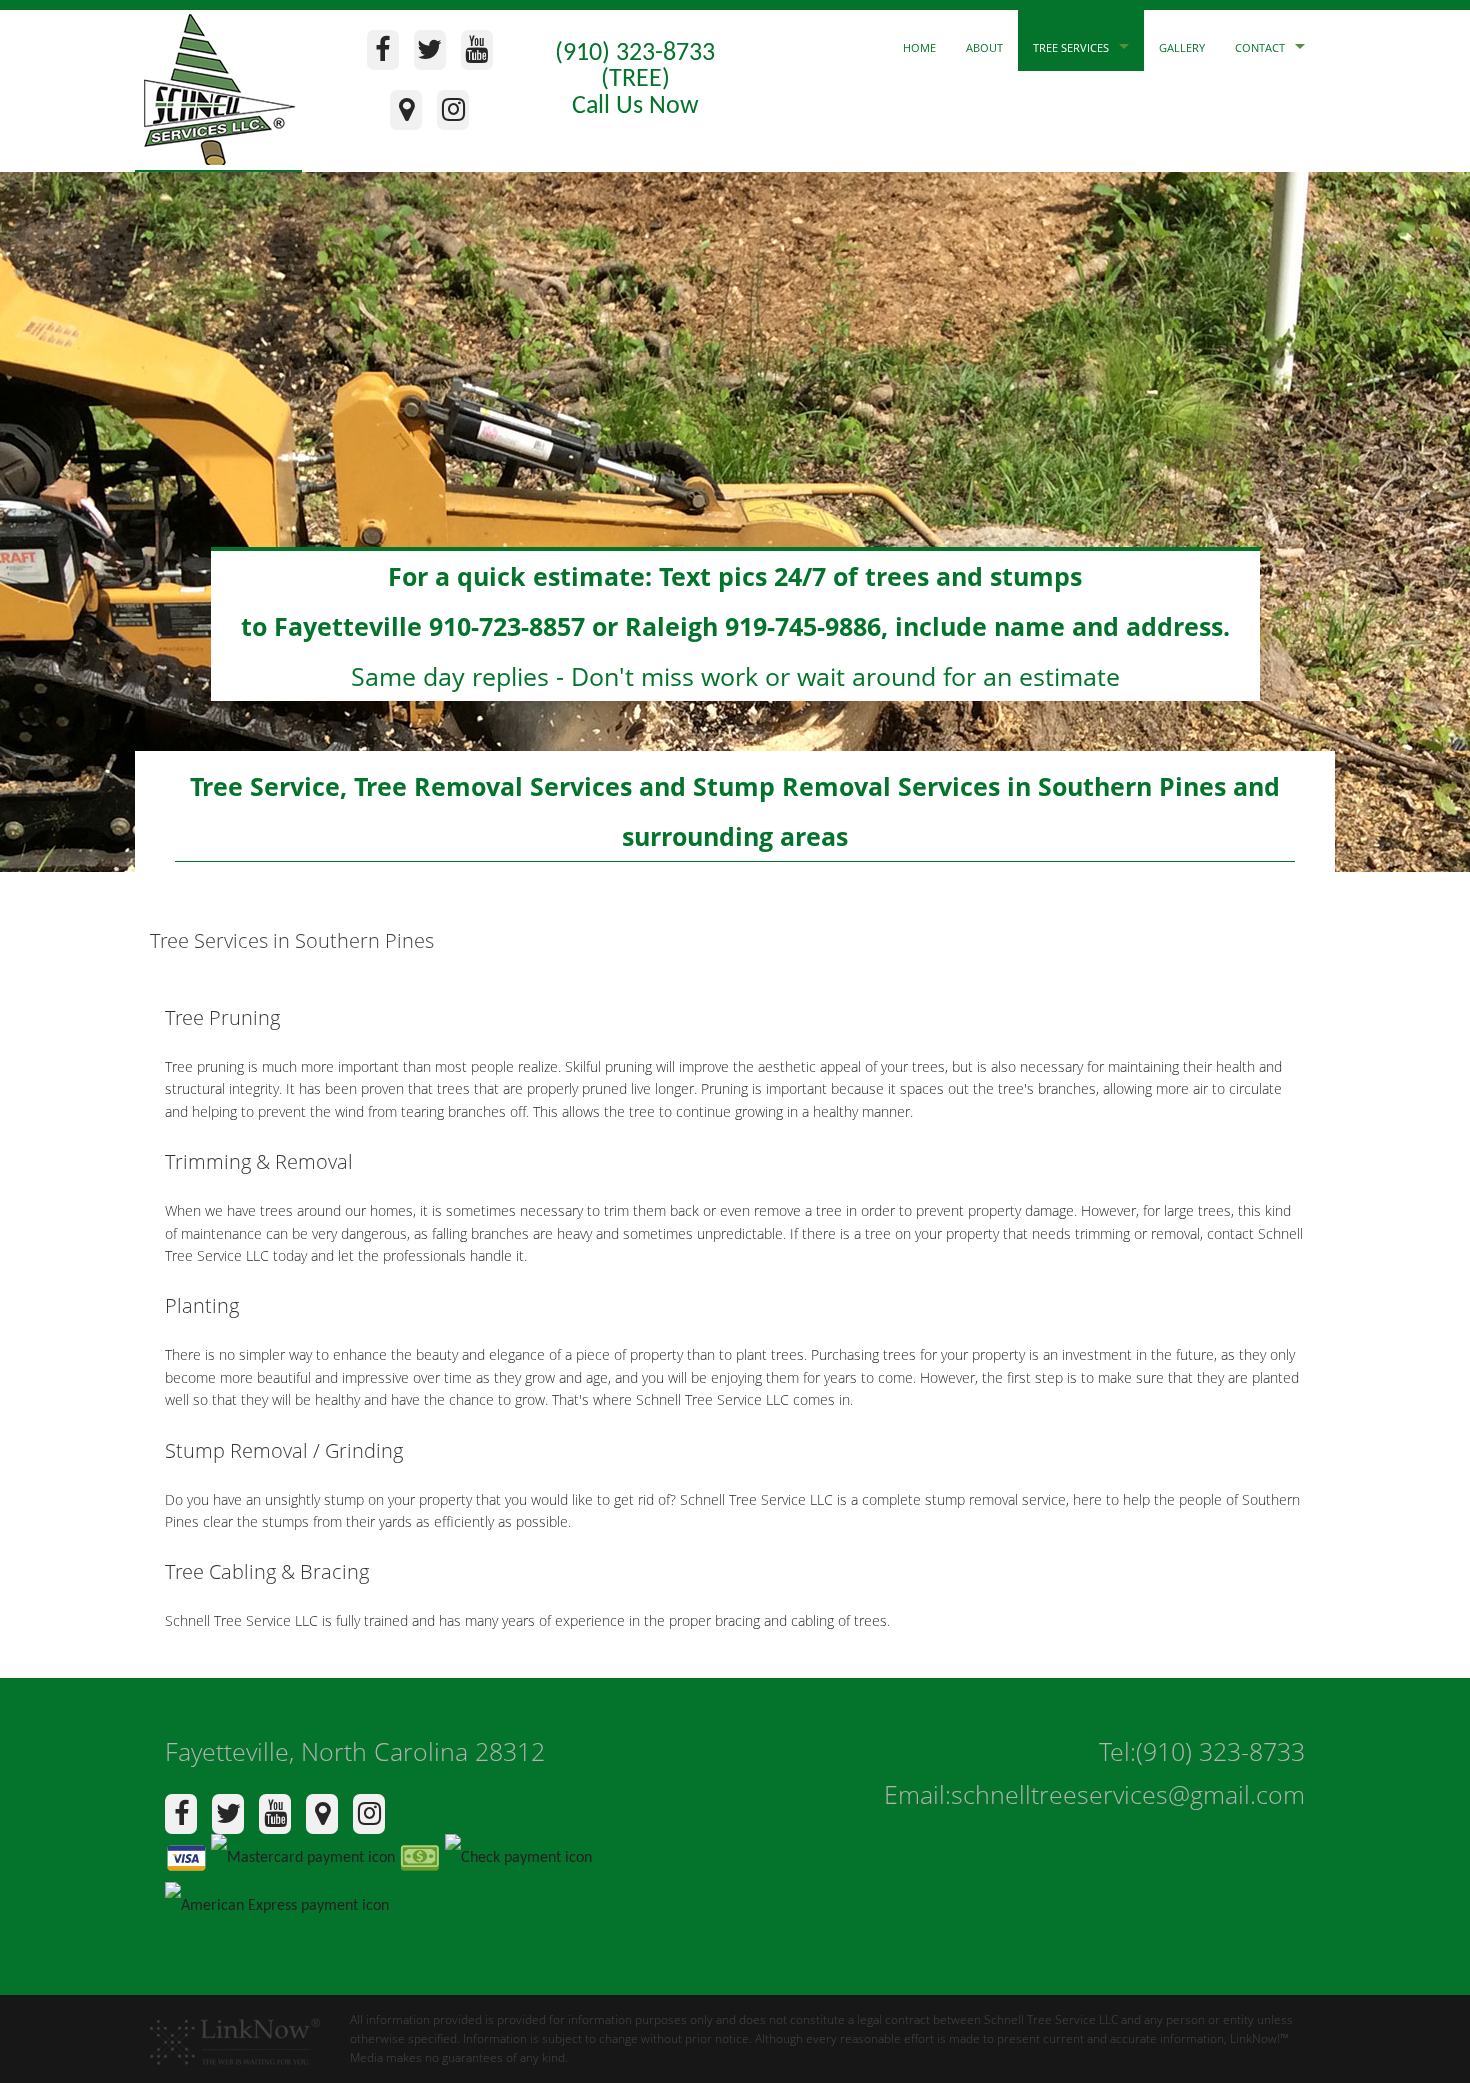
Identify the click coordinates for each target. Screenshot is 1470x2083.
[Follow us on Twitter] (435, 55)
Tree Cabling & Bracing (267, 1571)
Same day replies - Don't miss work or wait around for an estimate (735, 626)
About (984, 47)
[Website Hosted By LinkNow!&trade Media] (235, 2034)
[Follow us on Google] (411, 115)
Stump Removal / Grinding (284, 1450)
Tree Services (1071, 47)
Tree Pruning (222, 1017)
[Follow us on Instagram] (458, 115)
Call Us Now (635, 106)
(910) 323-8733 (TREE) (635, 67)
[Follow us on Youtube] (482, 55)
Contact (1260, 47)
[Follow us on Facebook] (388, 55)
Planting (202, 1305)
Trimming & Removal (259, 1161)
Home (919, 47)
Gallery (1182, 47)
